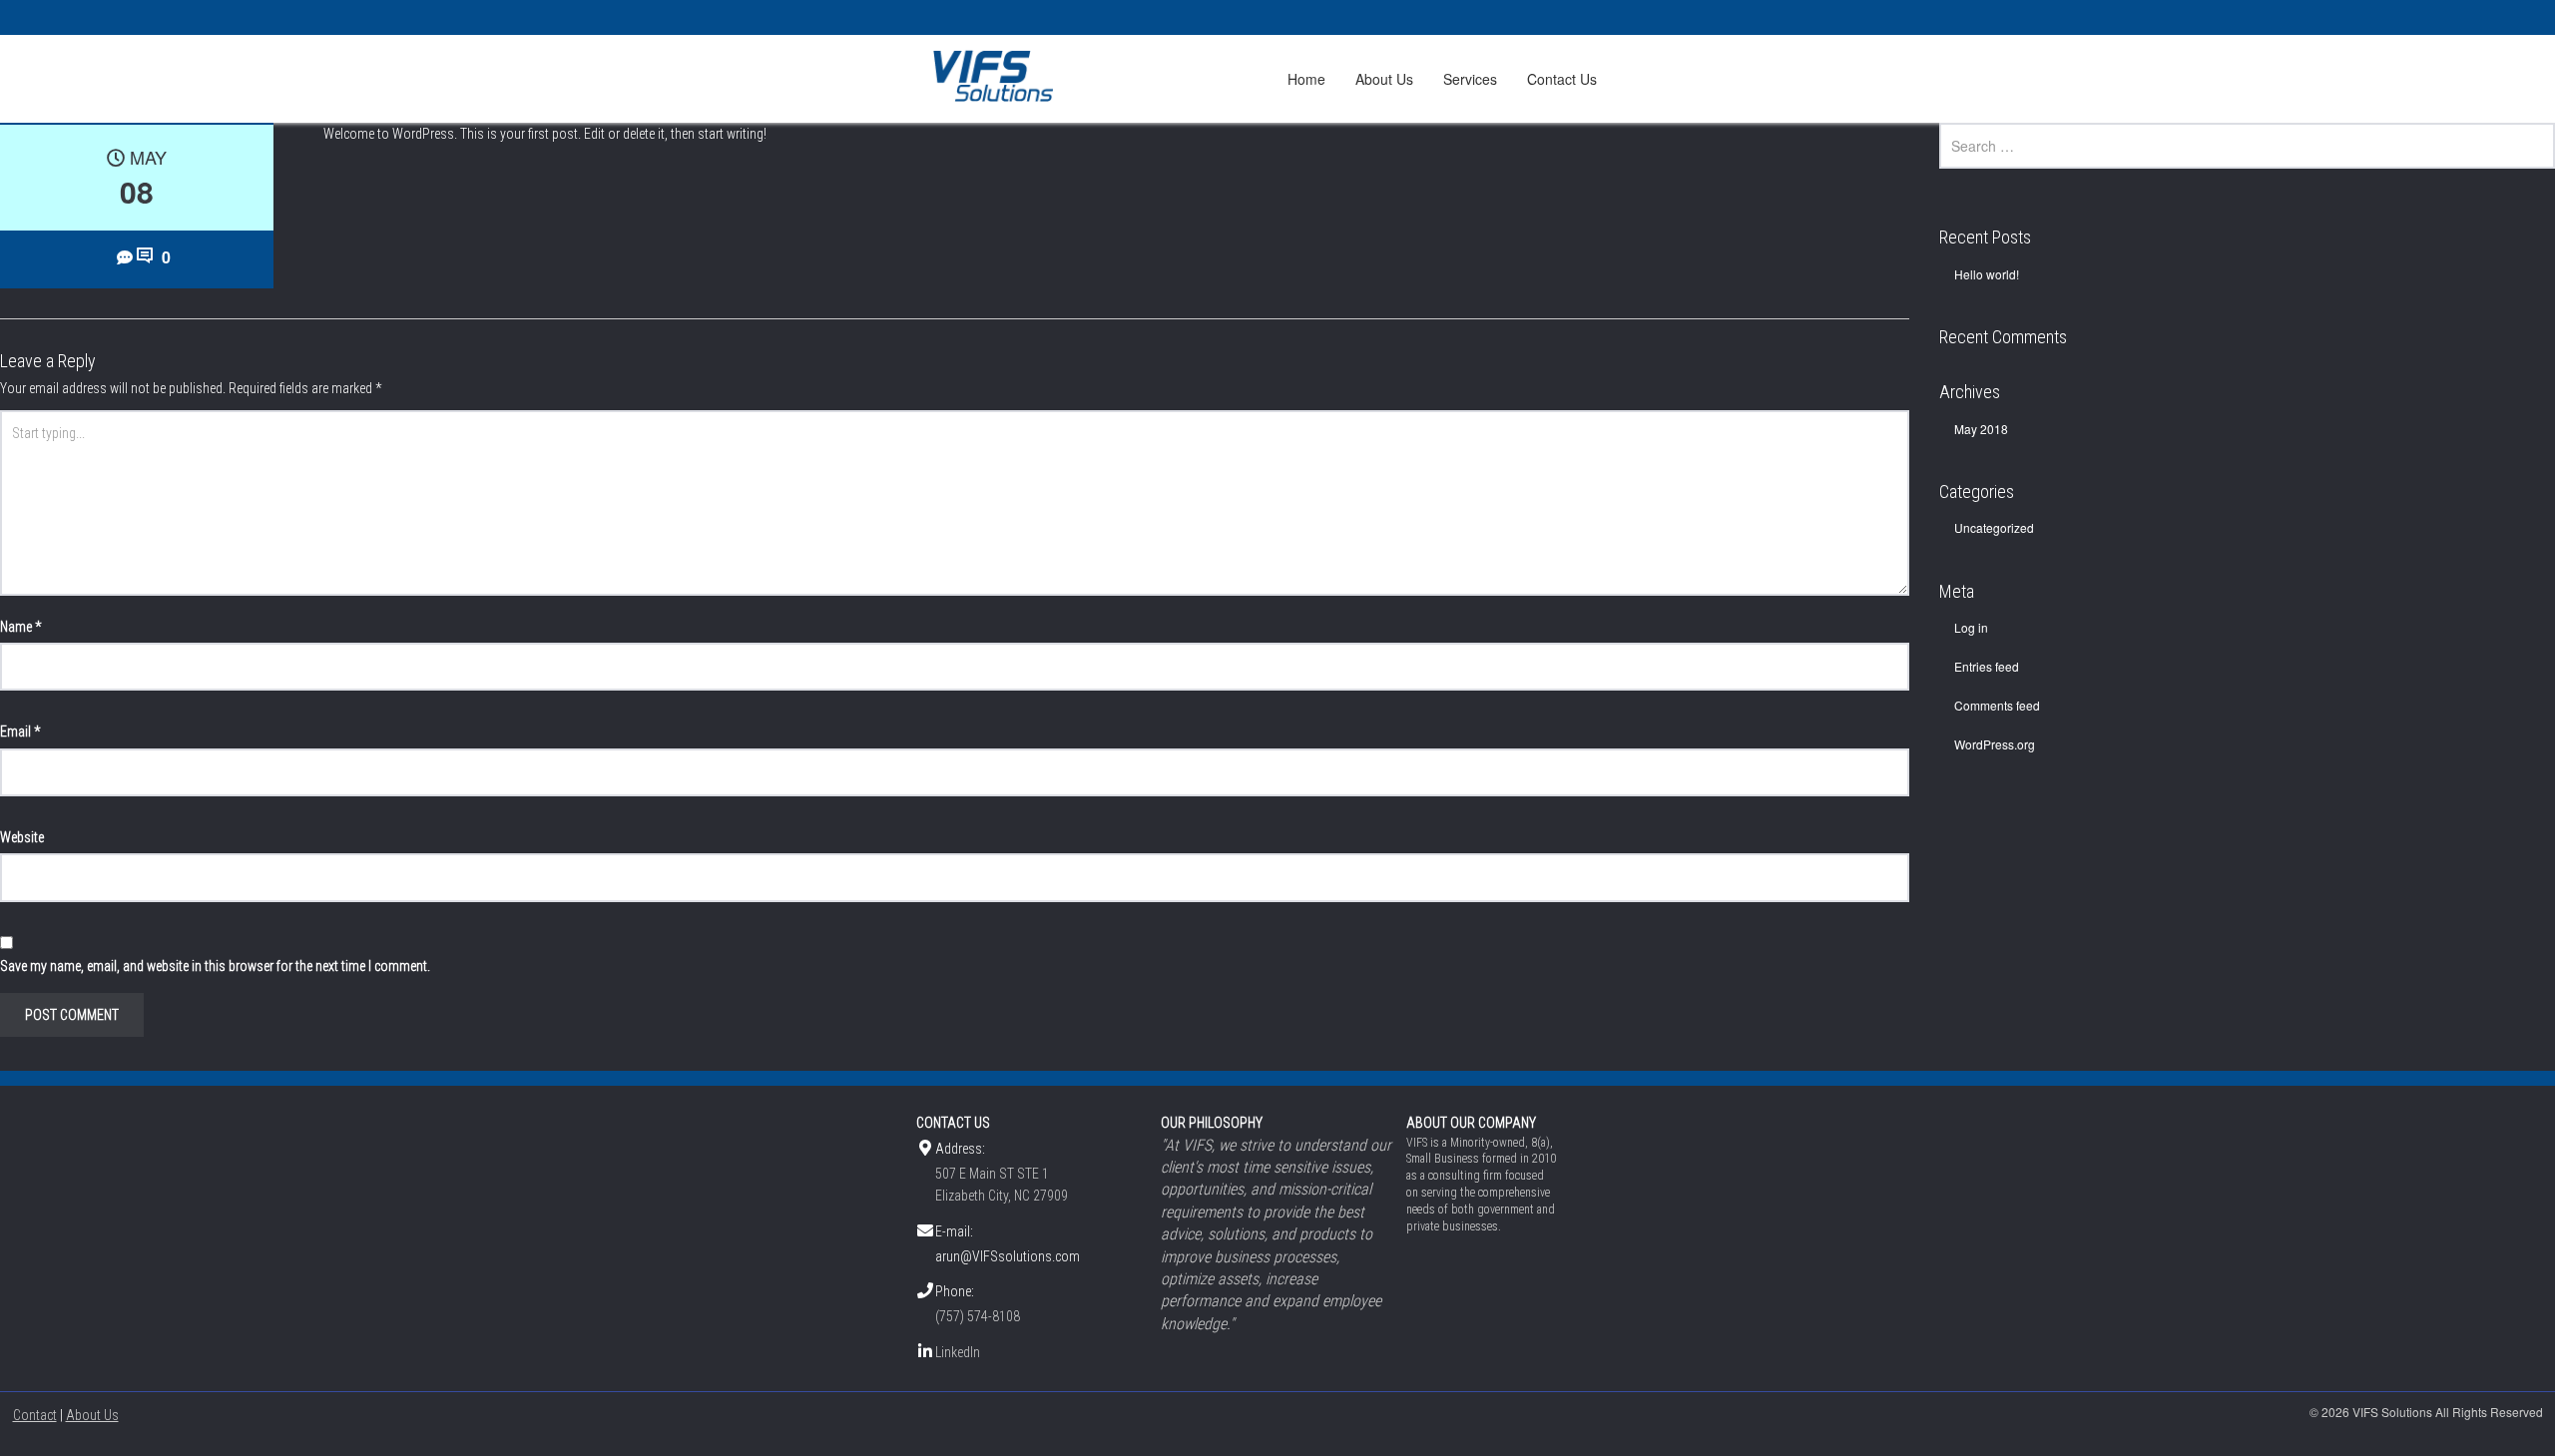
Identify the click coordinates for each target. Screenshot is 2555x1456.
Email (20, 731)
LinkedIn (958, 1352)
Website (22, 837)
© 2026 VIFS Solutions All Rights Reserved (2426, 1412)
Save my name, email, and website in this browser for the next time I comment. (215, 966)
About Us (1384, 79)
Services (1470, 79)
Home (1306, 79)
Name (20, 627)
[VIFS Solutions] (997, 76)
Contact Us (1562, 79)
